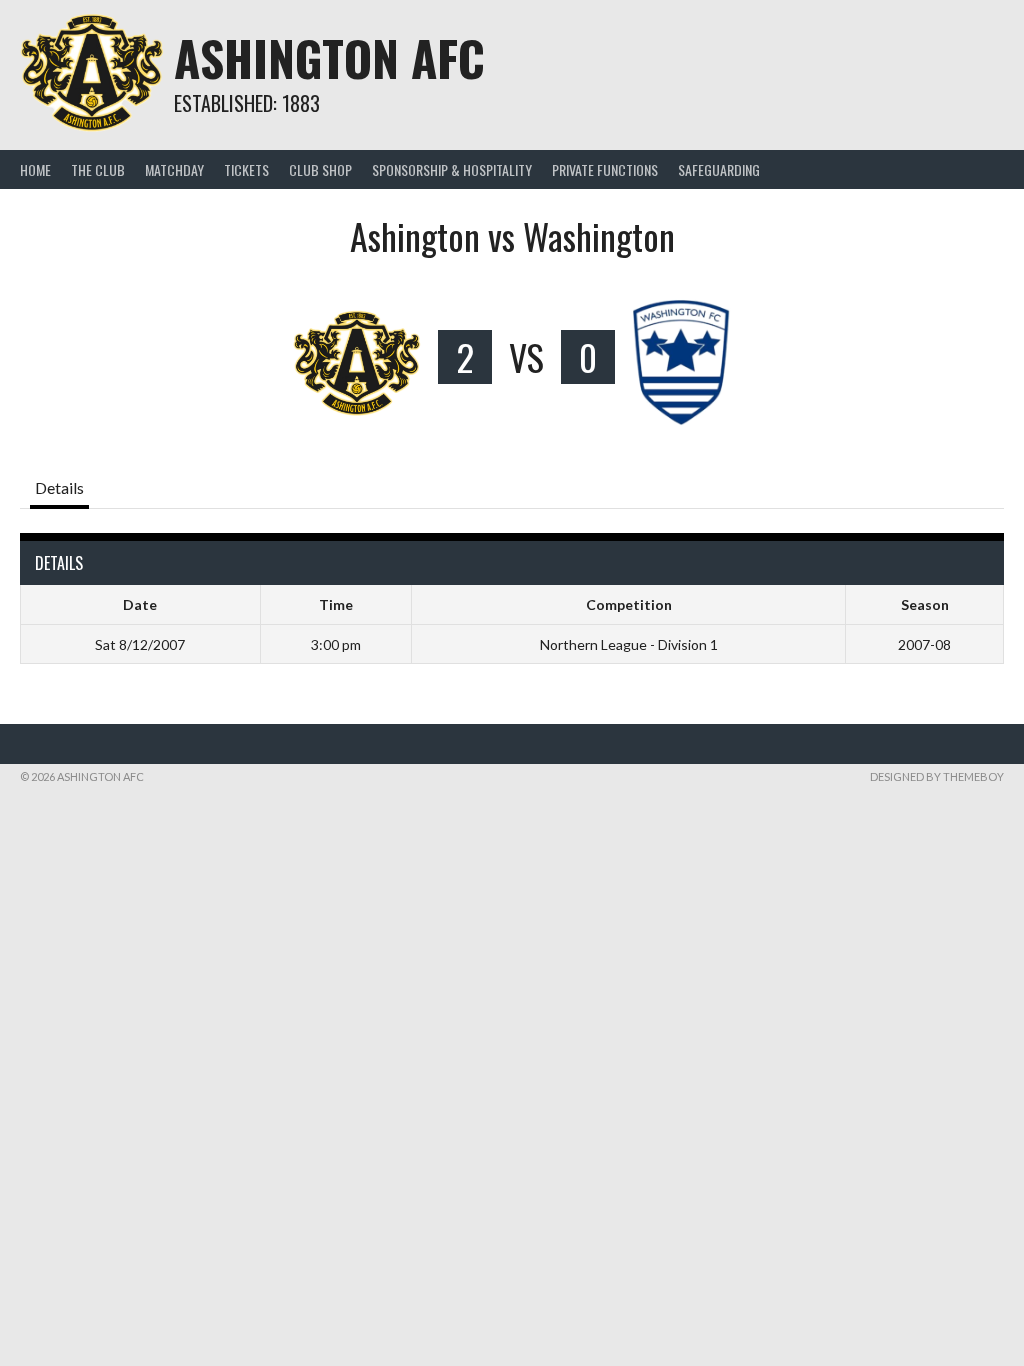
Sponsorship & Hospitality (452, 169)
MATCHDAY (174, 169)
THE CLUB (98, 169)
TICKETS (246, 169)
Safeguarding (719, 169)
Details (59, 487)
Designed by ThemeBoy (937, 776)
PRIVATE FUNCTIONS (605, 169)
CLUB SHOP (320, 169)
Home (35, 169)
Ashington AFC (329, 57)
